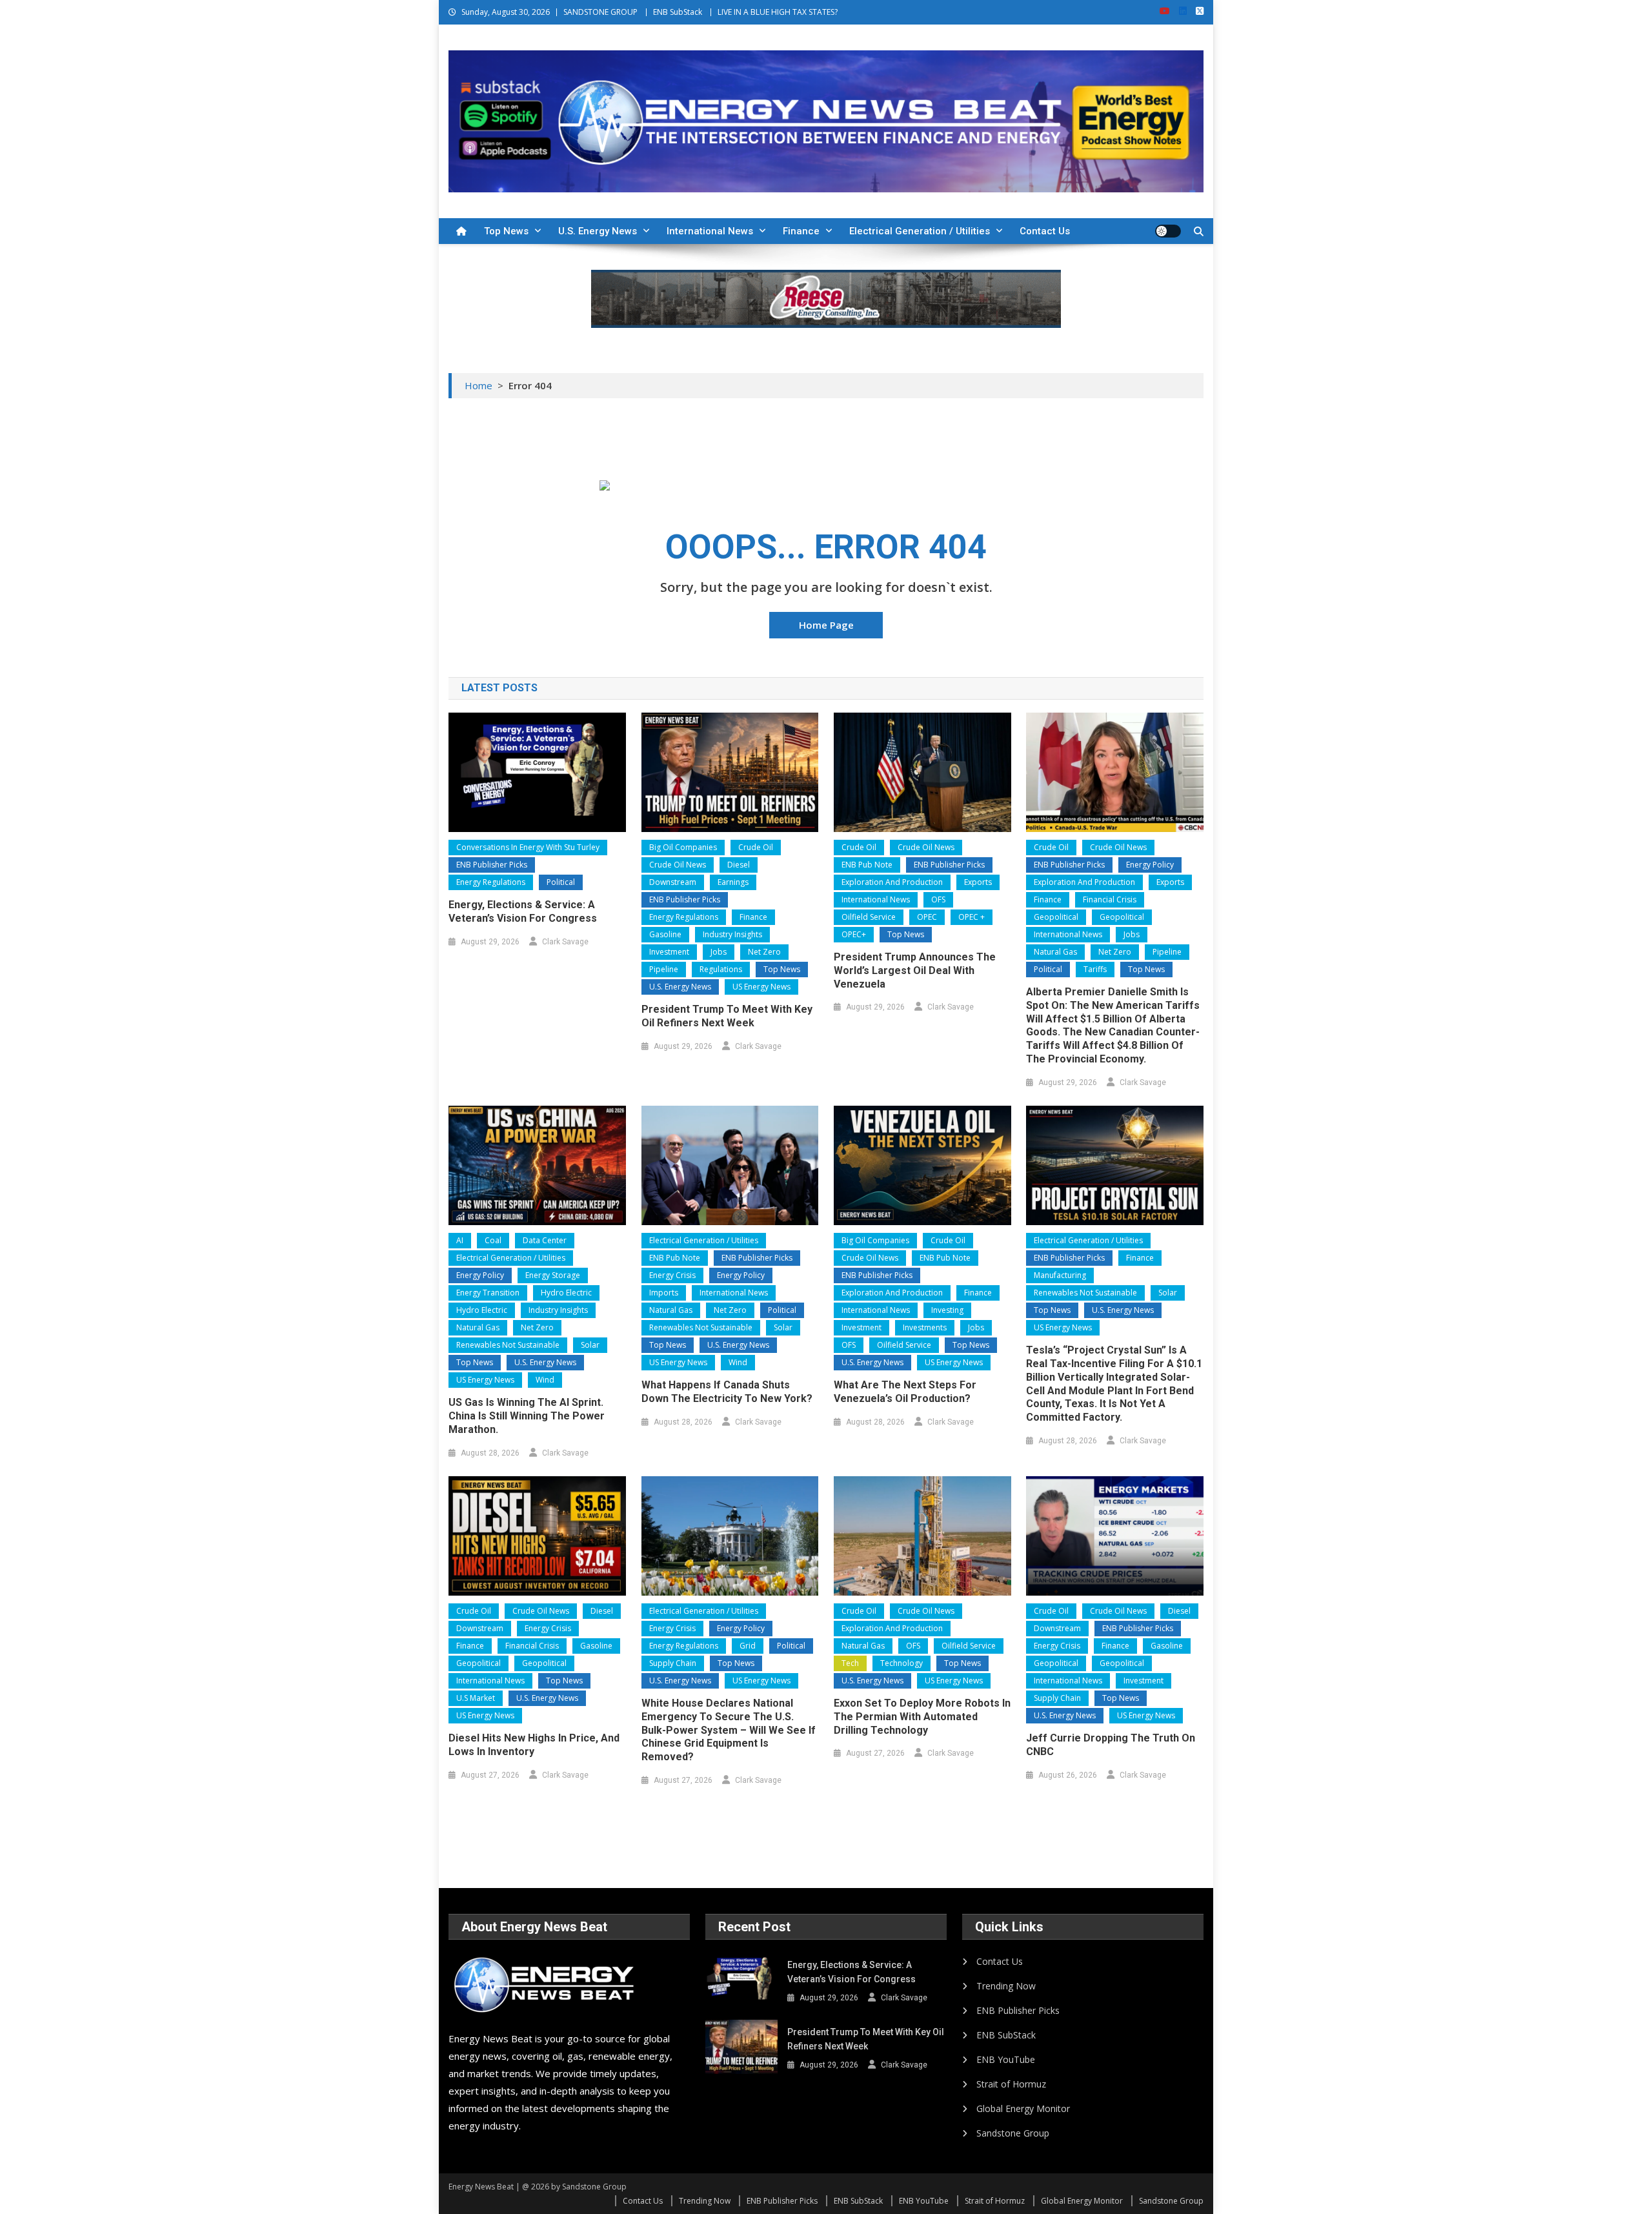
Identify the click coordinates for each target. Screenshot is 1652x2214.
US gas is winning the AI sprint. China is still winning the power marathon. (527, 1416)
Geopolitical (1056, 917)
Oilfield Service (869, 917)
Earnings (733, 882)
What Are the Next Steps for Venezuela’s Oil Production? (905, 1392)
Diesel (739, 865)
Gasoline (665, 934)
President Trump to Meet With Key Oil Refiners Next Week (727, 1016)
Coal (493, 1240)
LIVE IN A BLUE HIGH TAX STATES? (778, 12)
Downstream (673, 882)
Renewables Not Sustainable (508, 1345)
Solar (590, 1345)
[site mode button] (1168, 231)
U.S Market (476, 1698)
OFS (938, 899)
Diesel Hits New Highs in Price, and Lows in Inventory (534, 1745)
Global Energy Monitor (1023, 2108)
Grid (748, 1646)
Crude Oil (756, 847)
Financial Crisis (1110, 899)
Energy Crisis (672, 1275)
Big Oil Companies (683, 847)
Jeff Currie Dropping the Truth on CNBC (1111, 1745)
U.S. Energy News (598, 231)
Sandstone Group (1013, 2133)
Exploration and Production (892, 882)
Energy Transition (488, 1293)
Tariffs (1095, 969)
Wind (545, 1380)
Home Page (826, 625)
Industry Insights (732, 934)
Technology (902, 1663)
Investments (925, 1327)
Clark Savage (565, 942)
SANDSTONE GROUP (600, 12)
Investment (669, 952)
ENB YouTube (1006, 2059)
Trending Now (1006, 1986)
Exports (978, 882)
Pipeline (664, 969)
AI (460, 1240)
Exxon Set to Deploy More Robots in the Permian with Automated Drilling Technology (922, 1717)
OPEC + (972, 917)
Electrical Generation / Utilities (920, 231)
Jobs (719, 952)
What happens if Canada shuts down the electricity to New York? (727, 1392)
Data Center (545, 1240)
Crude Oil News (678, 865)
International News (710, 231)
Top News (506, 231)
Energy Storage (553, 1275)
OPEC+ (854, 934)
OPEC (927, 917)
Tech (850, 1663)
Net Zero (764, 952)
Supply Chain (673, 1663)
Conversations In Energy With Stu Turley (528, 847)
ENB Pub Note (867, 865)
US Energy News (761, 987)
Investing (947, 1310)
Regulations (721, 969)
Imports (664, 1293)
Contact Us (1045, 231)
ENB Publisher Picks (492, 865)
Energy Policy (1150, 865)
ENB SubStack (678, 12)
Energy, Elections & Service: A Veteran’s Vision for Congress (523, 911)
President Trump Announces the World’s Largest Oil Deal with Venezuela (915, 970)
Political (561, 882)
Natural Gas (1055, 952)
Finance (801, 231)
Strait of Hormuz (1011, 2084)
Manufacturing (1060, 1275)
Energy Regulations (491, 882)
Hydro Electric (566, 1293)
